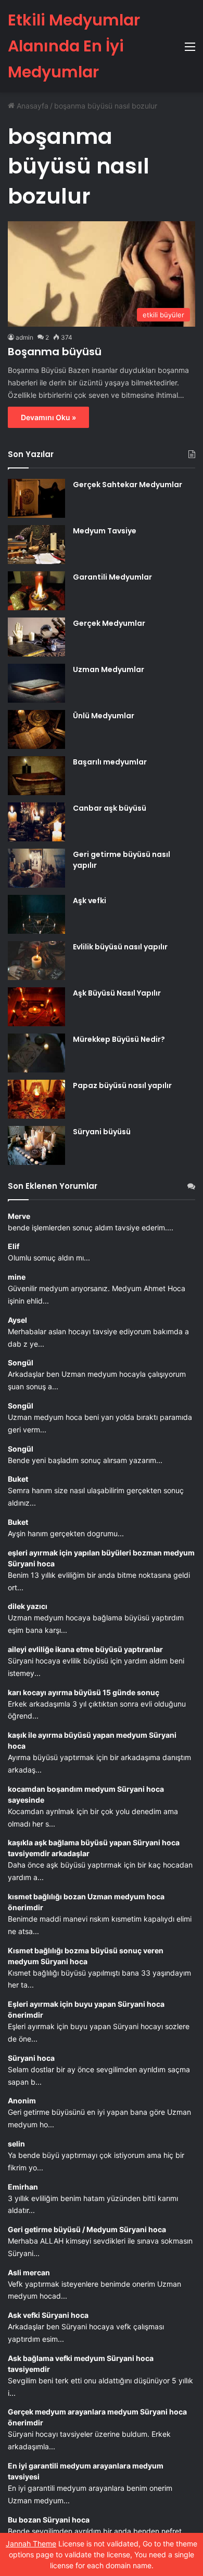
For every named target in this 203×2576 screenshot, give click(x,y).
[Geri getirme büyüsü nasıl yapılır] (36, 868)
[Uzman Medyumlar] (36, 683)
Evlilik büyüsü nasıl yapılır (120, 947)
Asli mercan (29, 2272)
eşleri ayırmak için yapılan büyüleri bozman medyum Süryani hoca (101, 1558)
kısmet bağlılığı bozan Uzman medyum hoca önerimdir (86, 1902)
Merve (19, 1216)
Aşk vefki (90, 901)
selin (16, 2144)
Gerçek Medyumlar (109, 623)
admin (24, 337)
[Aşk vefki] (36, 914)
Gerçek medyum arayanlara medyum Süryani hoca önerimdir (97, 2417)
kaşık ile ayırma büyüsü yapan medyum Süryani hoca (92, 1740)
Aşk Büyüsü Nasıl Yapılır (117, 993)
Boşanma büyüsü (55, 352)
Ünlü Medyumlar (104, 716)
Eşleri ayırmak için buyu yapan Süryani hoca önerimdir (86, 2009)
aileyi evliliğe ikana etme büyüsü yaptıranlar (85, 1649)
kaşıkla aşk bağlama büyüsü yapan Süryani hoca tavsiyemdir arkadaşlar (94, 1848)
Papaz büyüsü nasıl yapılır (122, 1085)
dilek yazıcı (28, 1606)
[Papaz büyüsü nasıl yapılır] (36, 1099)
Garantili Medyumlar (112, 577)
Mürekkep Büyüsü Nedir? (119, 1039)
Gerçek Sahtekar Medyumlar (128, 485)
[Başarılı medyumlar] (36, 776)
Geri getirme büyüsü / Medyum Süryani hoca (87, 2229)
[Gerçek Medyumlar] (36, 637)
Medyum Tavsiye (105, 531)
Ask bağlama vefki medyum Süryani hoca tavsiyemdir (81, 2364)
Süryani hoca (31, 2058)
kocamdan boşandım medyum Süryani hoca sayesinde (86, 1794)
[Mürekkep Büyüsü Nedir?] (36, 1053)
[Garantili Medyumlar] (36, 591)
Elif (14, 1246)
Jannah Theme (31, 2544)
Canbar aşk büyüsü (110, 808)
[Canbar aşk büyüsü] (36, 822)
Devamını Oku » (48, 417)
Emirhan (23, 2187)
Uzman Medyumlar (109, 669)
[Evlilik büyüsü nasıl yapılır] (36, 961)
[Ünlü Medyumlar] (36, 729)
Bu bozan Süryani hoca (49, 2520)
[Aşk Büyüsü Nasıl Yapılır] (36, 1007)
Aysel (17, 1320)
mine (17, 1277)
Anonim (22, 2101)
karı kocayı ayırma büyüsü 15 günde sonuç (84, 1692)
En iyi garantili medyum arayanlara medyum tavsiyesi (86, 2471)
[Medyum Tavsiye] (36, 545)
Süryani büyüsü (102, 1132)
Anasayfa (31, 106)
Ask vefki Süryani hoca (48, 2315)
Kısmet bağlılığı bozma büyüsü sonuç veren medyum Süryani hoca (86, 1956)
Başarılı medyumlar (110, 762)
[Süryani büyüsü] (36, 1145)
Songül (21, 1363)
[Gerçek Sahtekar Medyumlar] (36, 498)
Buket (18, 1479)
